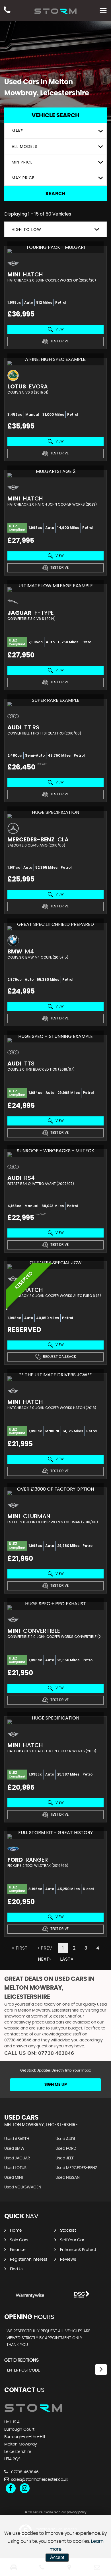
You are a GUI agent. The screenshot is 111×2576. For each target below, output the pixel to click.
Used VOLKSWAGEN (23, 2187)
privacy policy (77, 2512)
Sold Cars (19, 2240)
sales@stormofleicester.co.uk (39, 2480)
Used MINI (14, 2178)
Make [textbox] (17, 131)
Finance (18, 2250)
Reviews (68, 2260)
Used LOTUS (15, 2168)
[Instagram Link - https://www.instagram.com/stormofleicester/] (25, 2488)
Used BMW (14, 2149)
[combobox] (55, 131)
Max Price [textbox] (23, 178)
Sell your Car (72, 2240)
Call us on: (39, 2053)
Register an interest (29, 2260)
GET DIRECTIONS (21, 2360)
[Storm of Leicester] (33, 2411)
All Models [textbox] (24, 146)
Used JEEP (65, 2158)
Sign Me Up (56, 2085)
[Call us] (7, 11)
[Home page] (55, 11)
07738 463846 (18, 2040)
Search (56, 194)
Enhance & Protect (78, 2250)
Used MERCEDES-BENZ (76, 2168)
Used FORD (66, 2149)
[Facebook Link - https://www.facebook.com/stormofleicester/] (11, 2488)
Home (16, 2231)
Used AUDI (65, 2139)
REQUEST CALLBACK (59, 1357)
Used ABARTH (17, 2139)
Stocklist (68, 2231)
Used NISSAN (68, 2178)
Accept (57, 2557)
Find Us (17, 2269)
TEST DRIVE (59, 341)
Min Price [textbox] (22, 162)
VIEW (59, 329)
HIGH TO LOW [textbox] (26, 229)
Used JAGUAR (17, 2158)
